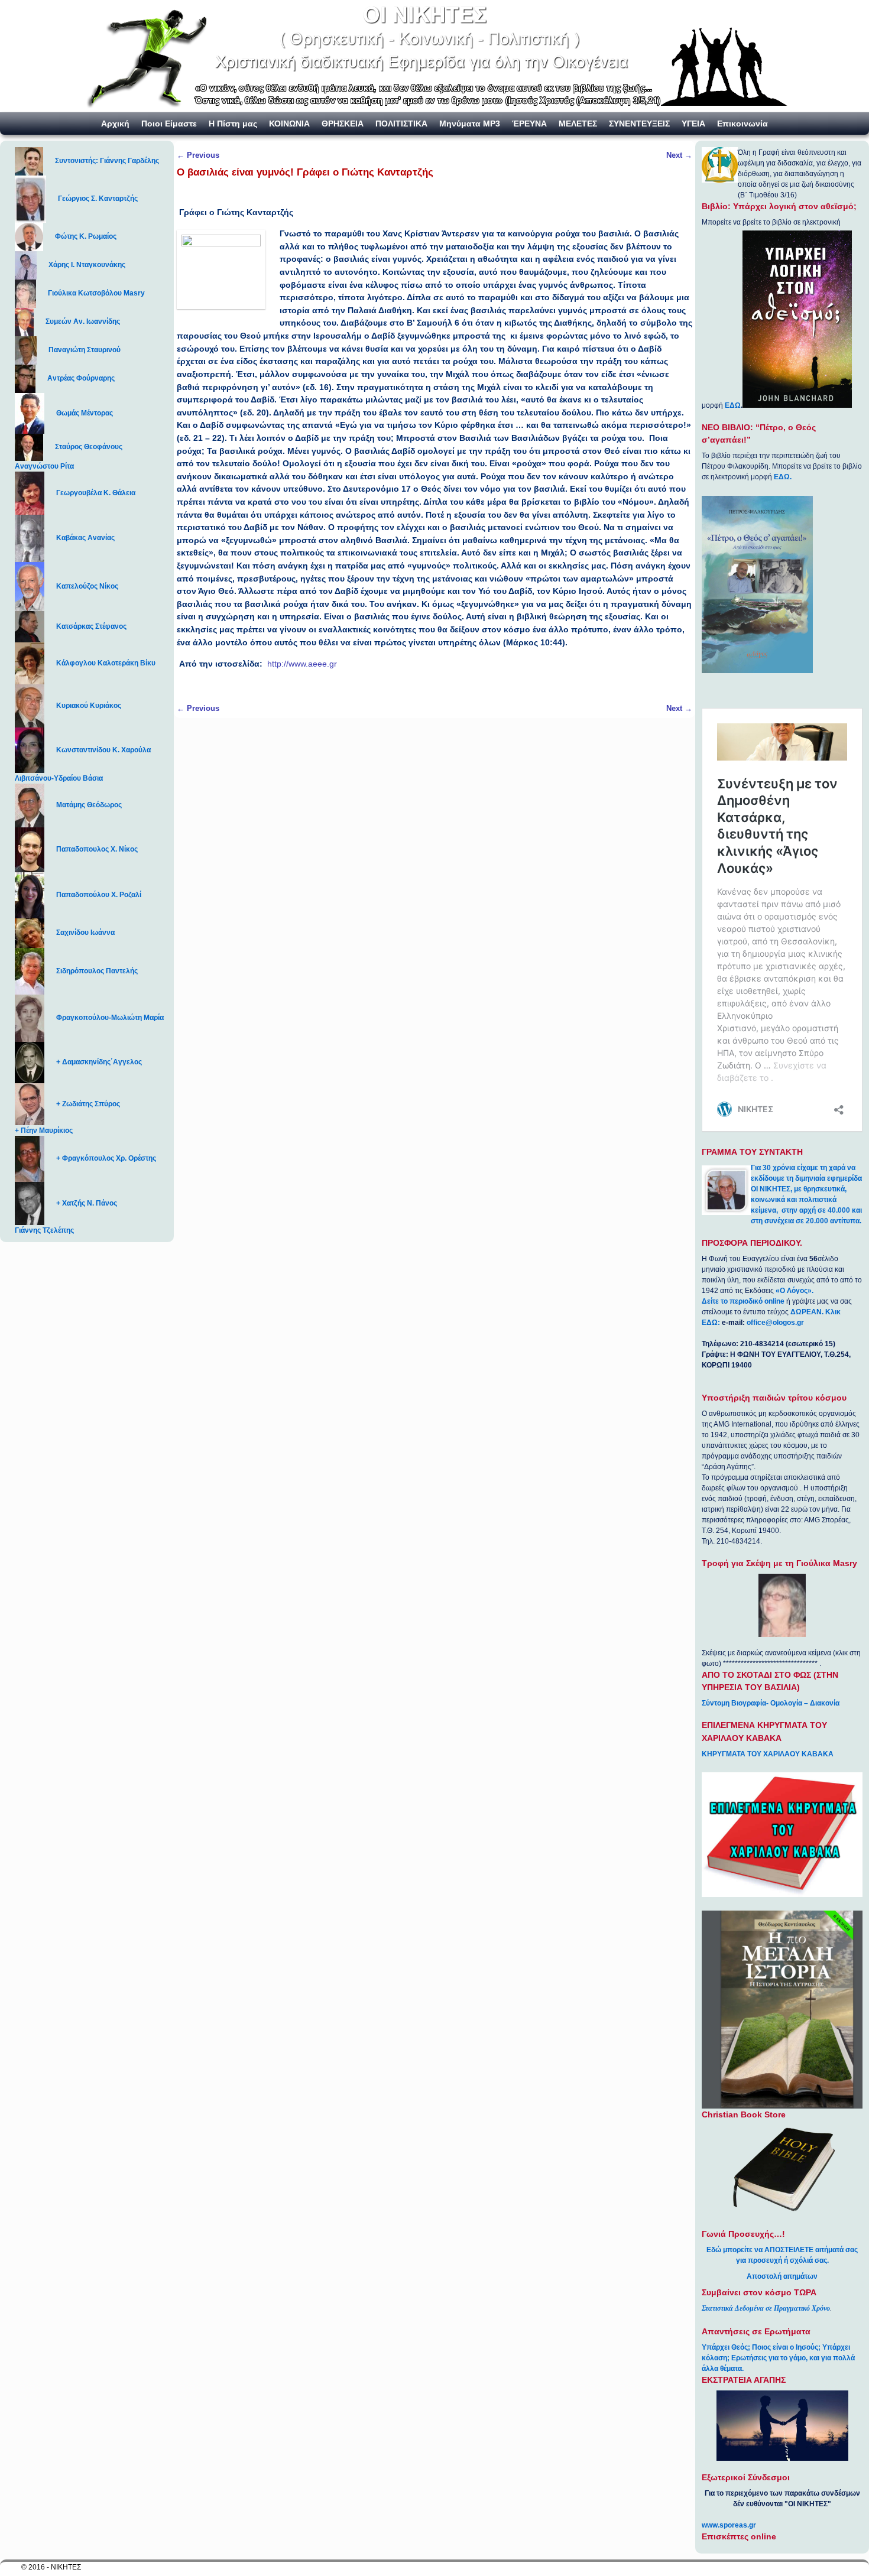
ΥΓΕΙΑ (693, 124)
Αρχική (115, 124)
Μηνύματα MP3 (470, 124)
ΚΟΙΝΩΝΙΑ (289, 124)
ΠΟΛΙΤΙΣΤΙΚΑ (401, 124)
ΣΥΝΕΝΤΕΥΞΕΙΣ (639, 124)
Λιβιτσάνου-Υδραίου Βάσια (59, 778)
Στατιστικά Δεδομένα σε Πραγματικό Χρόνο (766, 2308)
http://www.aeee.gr (302, 664)
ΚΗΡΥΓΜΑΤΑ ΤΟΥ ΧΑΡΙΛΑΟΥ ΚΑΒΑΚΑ (768, 1754)
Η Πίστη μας (233, 124)
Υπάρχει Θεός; (726, 2347)
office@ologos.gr (775, 1323)
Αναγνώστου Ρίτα (44, 466)
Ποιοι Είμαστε (169, 124)
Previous (198, 155)
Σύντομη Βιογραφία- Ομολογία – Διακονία (771, 1703)
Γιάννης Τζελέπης (44, 1230)
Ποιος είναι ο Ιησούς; (786, 2347)
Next (679, 155)
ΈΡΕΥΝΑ (529, 124)
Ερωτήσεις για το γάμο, (769, 2358)
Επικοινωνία (742, 124)
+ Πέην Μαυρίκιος (44, 1131)
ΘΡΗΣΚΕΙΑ (343, 124)
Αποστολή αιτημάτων (782, 2276)
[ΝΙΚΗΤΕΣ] (434, 56)
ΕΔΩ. (783, 477)
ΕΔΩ (733, 405)
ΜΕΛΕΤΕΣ (578, 124)
